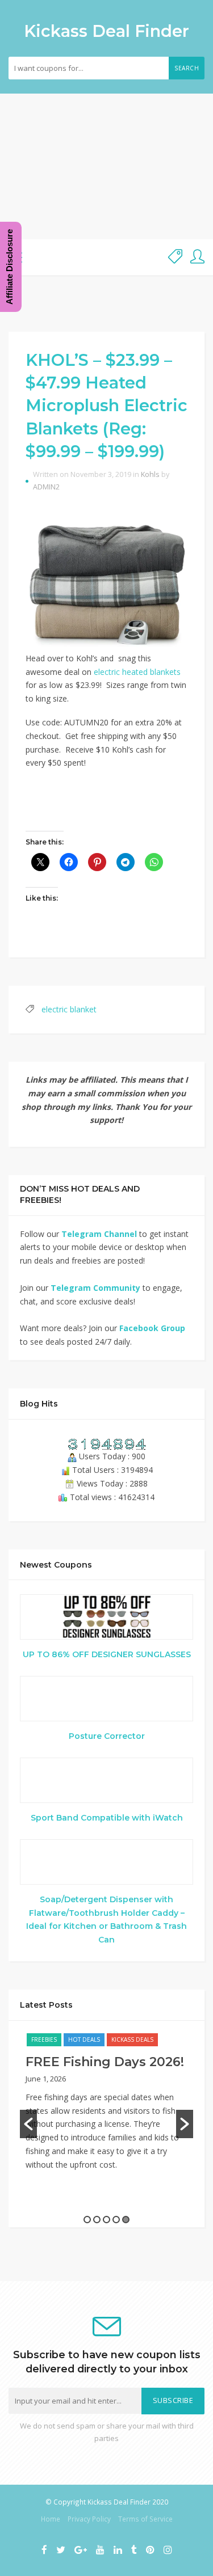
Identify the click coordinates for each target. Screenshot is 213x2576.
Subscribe (173, 2400)
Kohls (150, 474)
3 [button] (106, 2220)
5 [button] (126, 2220)
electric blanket (69, 1009)
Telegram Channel (99, 1234)
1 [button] (87, 2220)
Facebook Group (152, 1328)
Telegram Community (95, 1288)
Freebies (44, 2039)
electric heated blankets (137, 672)
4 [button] (116, 2220)
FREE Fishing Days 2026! (105, 2062)
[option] (106, 2108)
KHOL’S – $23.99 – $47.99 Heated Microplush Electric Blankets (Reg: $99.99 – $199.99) (106, 406)
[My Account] (197, 257)
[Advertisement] (106, 166)
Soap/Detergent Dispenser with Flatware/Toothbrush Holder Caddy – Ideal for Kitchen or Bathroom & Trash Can (106, 1920)
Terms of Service (145, 2519)
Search (187, 68)
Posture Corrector (107, 1736)
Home (51, 2519)
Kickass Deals (132, 2039)
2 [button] (97, 2220)
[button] (28, 2124)
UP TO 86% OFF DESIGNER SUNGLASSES (107, 1654)
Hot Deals (84, 2039)
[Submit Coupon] (175, 257)
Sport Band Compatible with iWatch (107, 1818)
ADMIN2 (46, 487)
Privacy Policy (89, 2519)
